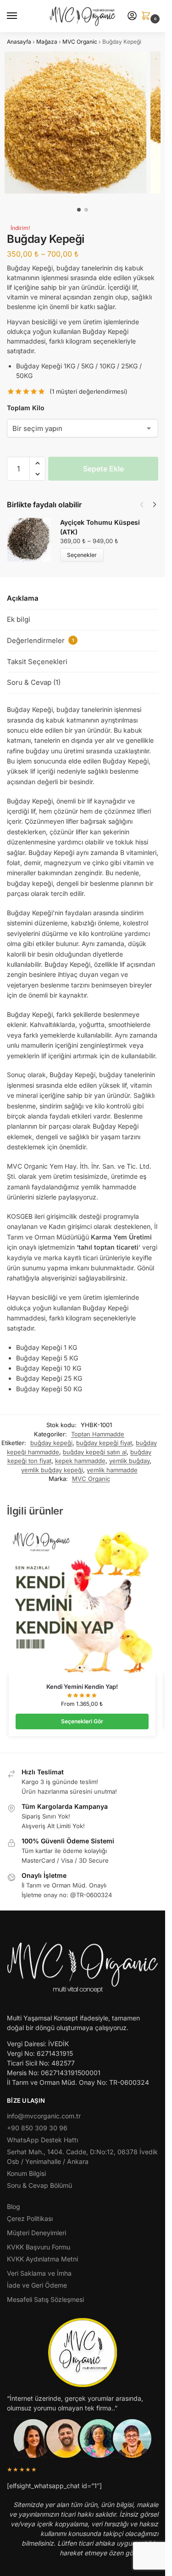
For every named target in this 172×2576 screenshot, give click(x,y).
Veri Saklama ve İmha (39, 2273)
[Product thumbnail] (33, 540)
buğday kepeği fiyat (104, 1443)
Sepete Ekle (103, 469)
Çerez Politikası (30, 2218)
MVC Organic (80, 42)
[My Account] (132, 16)
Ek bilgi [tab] (19, 619)
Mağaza (47, 42)
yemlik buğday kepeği (52, 1470)
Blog (14, 2206)
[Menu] (21, 16)
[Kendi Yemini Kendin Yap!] (82, 1601)
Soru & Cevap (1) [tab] (34, 682)
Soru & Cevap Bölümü (39, 2185)
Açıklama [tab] (23, 598)
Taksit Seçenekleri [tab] (37, 662)
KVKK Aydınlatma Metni (42, 2259)
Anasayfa (19, 42)
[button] (148, 16)
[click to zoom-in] (75, 123)
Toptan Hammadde (98, 1434)
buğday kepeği (51, 1443)
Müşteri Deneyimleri (36, 2233)
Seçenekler (82, 555)
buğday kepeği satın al (95, 1452)
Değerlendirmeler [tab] (40, 640)
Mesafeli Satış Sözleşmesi (45, 2299)
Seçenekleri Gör (82, 1721)
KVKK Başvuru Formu (39, 2247)
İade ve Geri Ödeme (37, 2285)
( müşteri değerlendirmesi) (89, 392)
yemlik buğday (129, 1461)
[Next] (155, 505)
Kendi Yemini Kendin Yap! (82, 1687)
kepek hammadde (80, 1461)
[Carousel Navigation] (145, 505)
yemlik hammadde (112, 1470)
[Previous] (142, 505)
